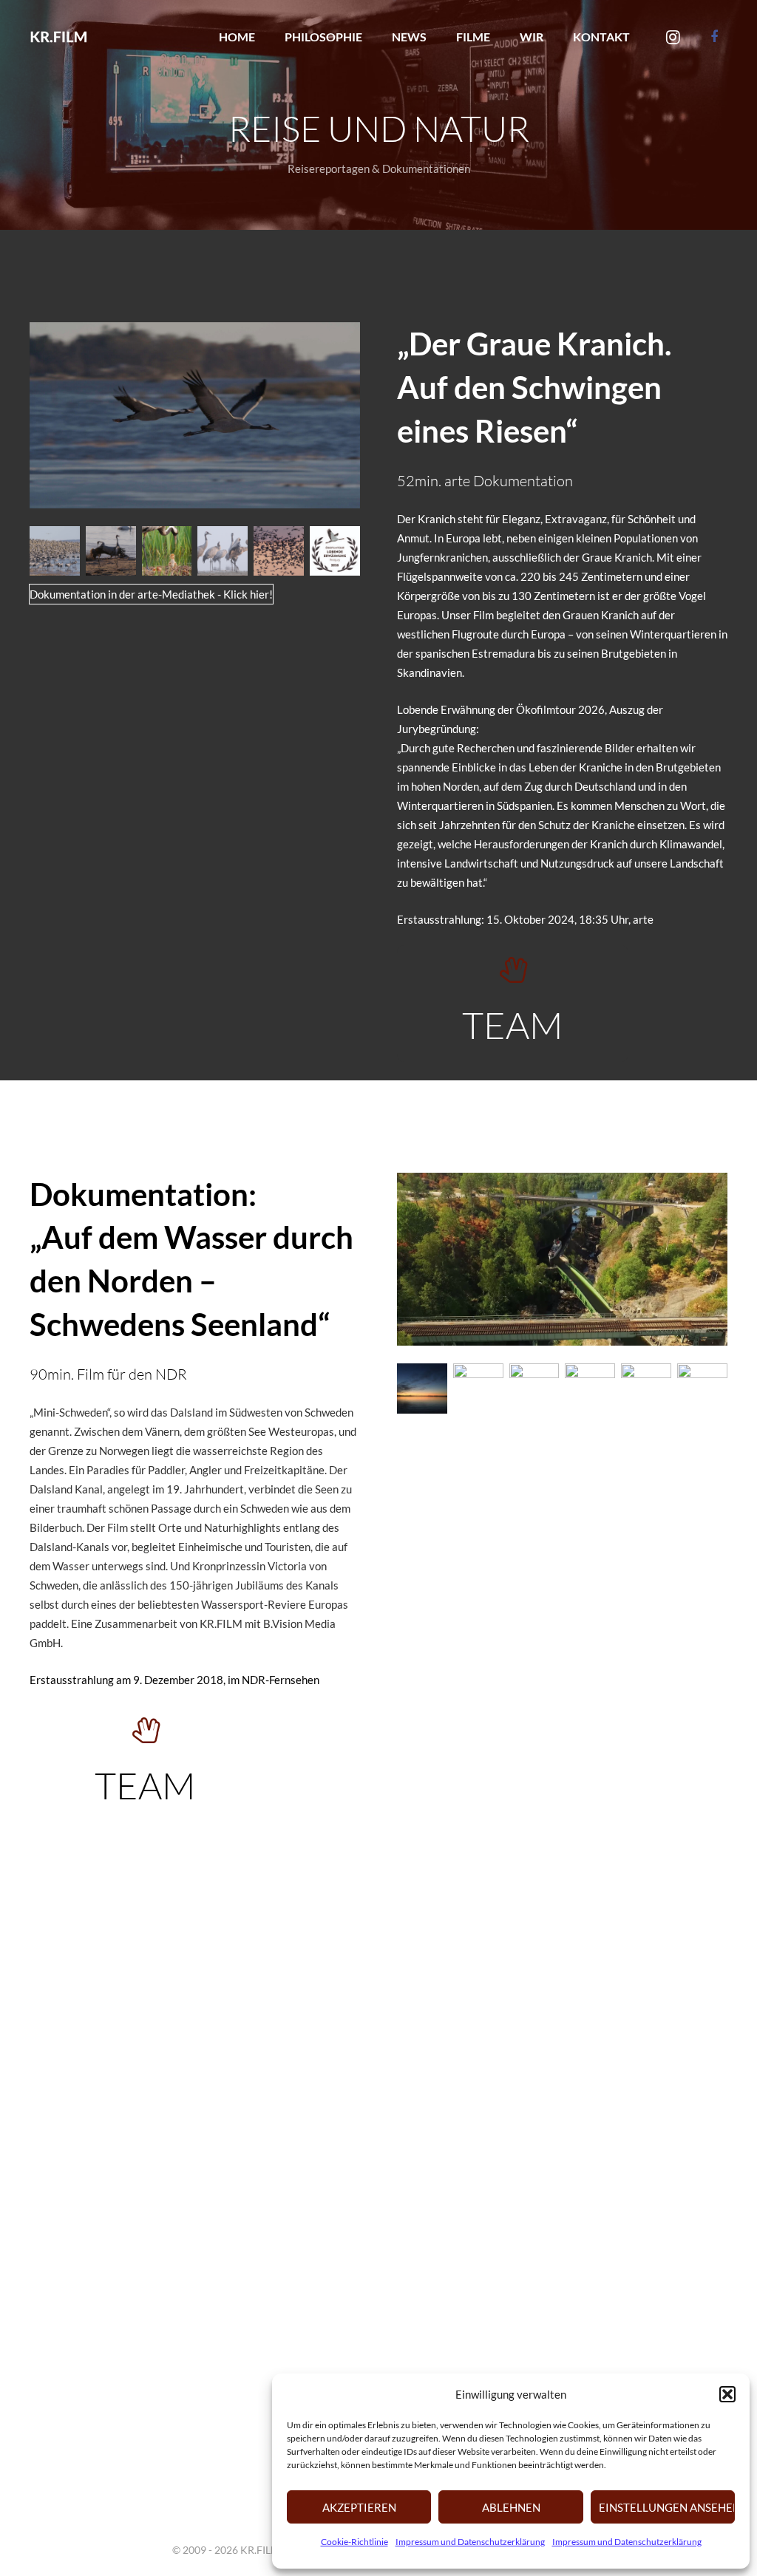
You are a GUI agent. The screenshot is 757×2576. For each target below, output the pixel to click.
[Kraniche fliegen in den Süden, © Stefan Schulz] (279, 551)
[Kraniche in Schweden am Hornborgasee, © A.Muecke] (55, 551)
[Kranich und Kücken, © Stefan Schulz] (167, 551)
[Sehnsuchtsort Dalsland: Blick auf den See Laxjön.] (534, 1918)
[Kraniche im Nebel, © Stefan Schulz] (223, 551)
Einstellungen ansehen (667, 2507)
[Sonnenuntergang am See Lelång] (422, 1388)
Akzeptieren (359, 2507)
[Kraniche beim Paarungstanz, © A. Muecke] (111, 551)
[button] (727, 2394)
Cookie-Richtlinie (354, 2542)
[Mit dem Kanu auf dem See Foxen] (702, 1918)
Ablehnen (511, 2507)
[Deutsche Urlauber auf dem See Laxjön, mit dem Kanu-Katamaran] (478, 1918)
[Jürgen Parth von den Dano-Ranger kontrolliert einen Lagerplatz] (590, 1918)
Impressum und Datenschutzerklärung (470, 2542)
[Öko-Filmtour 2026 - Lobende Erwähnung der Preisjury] (335, 551)
